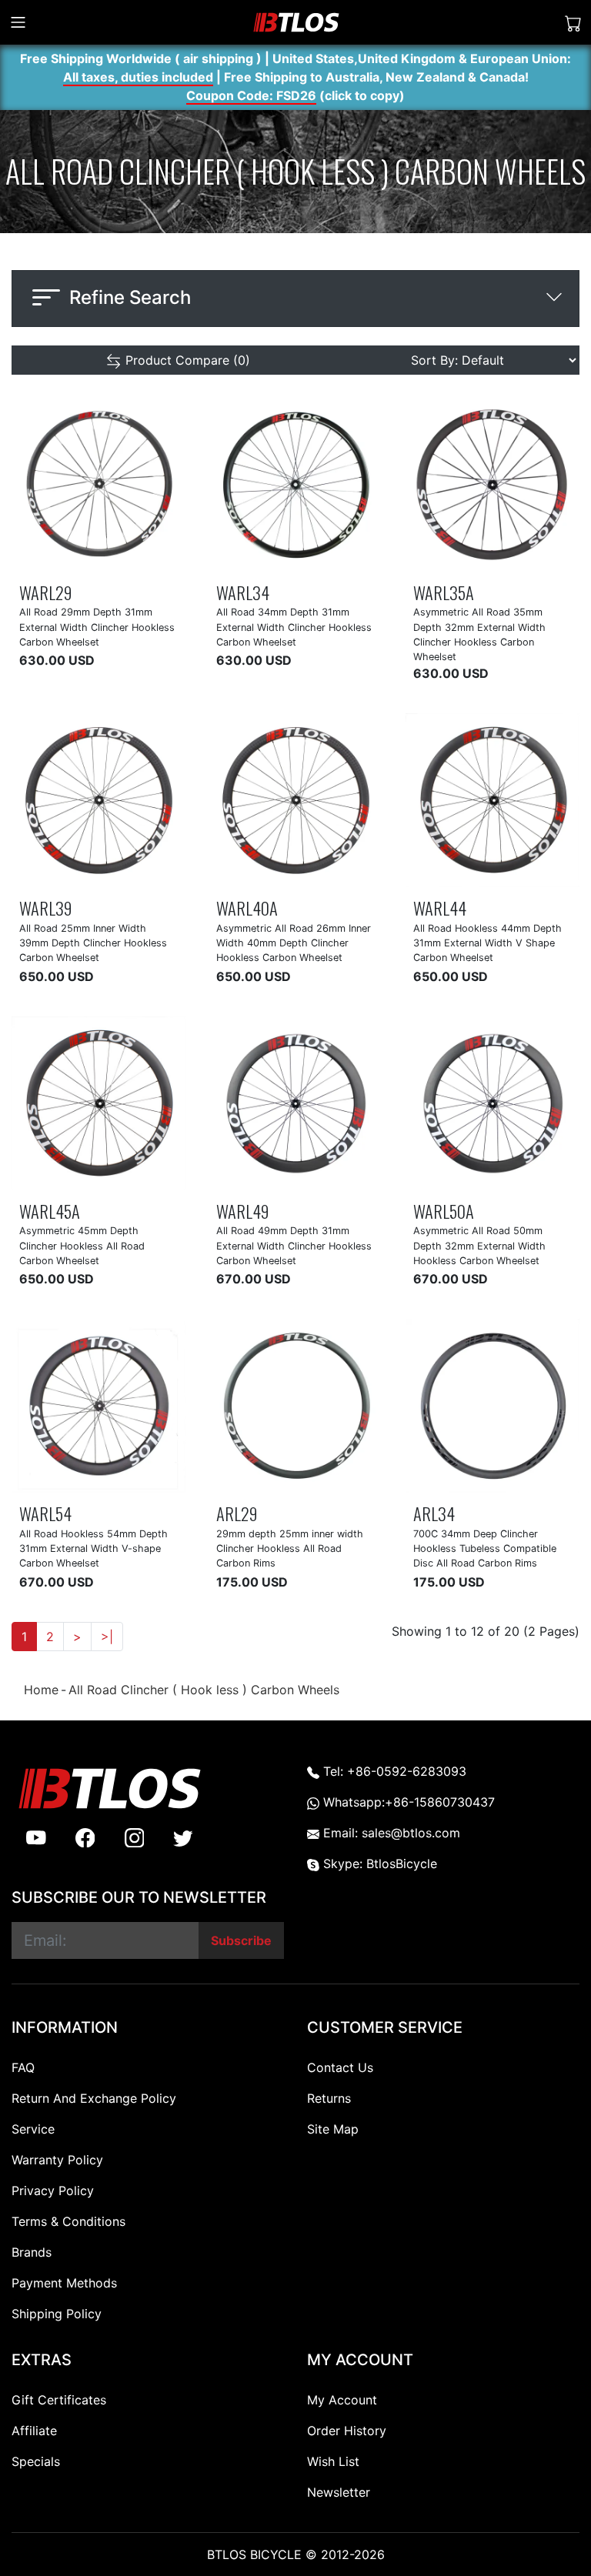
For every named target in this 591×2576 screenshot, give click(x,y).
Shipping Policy (57, 2314)
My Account (342, 2400)
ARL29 (237, 1513)
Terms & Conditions (68, 2221)
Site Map (333, 2129)
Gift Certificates (59, 2400)
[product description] (157, 558)
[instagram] (135, 1837)
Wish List (333, 2461)
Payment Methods (64, 2283)
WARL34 (243, 592)
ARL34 (434, 1513)
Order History (347, 2431)
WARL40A (247, 908)
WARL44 (440, 908)
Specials (36, 2461)
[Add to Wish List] (87, 558)
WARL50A (444, 1211)
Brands (32, 2252)
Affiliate (34, 2431)
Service (33, 2129)
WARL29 (45, 592)
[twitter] (183, 1837)
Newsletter (339, 2492)
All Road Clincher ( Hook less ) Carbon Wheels (204, 1690)
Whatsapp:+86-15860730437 (407, 1802)
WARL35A (444, 592)
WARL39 (45, 908)
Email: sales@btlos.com (390, 1833)
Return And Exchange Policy (94, 2098)
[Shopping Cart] (573, 23)
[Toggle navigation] (18, 22)
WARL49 (242, 1211)
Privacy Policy (53, 2191)
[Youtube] (36, 1837)
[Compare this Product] (122, 558)
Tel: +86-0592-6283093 (393, 1771)
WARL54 (45, 1513)
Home (41, 1690)
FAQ (23, 2067)
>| (107, 1637)
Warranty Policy (57, 2160)
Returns (329, 2098)
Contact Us (340, 2067)
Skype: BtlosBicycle (378, 1864)
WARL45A (50, 1211)
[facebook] (85, 1837)
